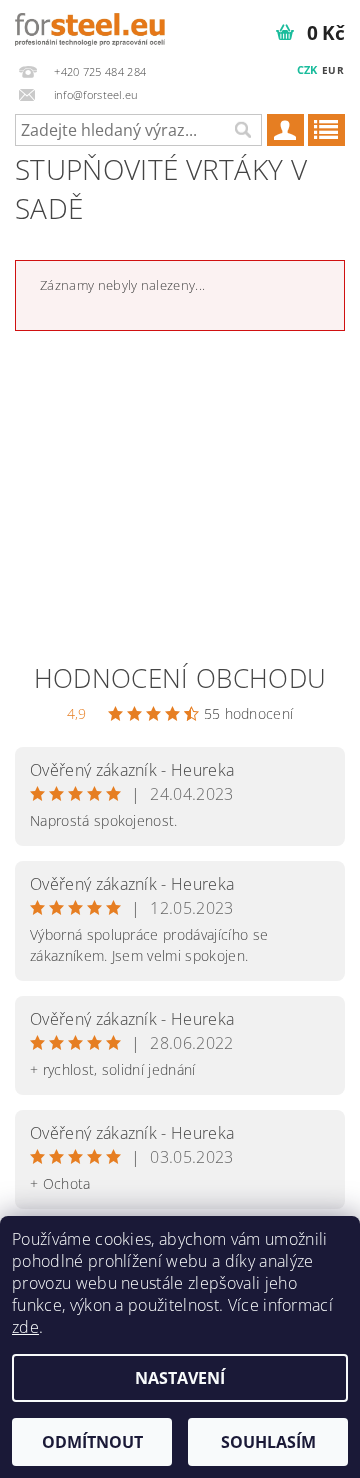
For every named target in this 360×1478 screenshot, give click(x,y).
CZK (307, 69)
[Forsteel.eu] (90, 26)
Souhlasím (268, 1442)
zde (25, 1327)
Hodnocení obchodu (180, 678)
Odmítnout (92, 1442)
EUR (333, 70)
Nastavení (180, 1378)
